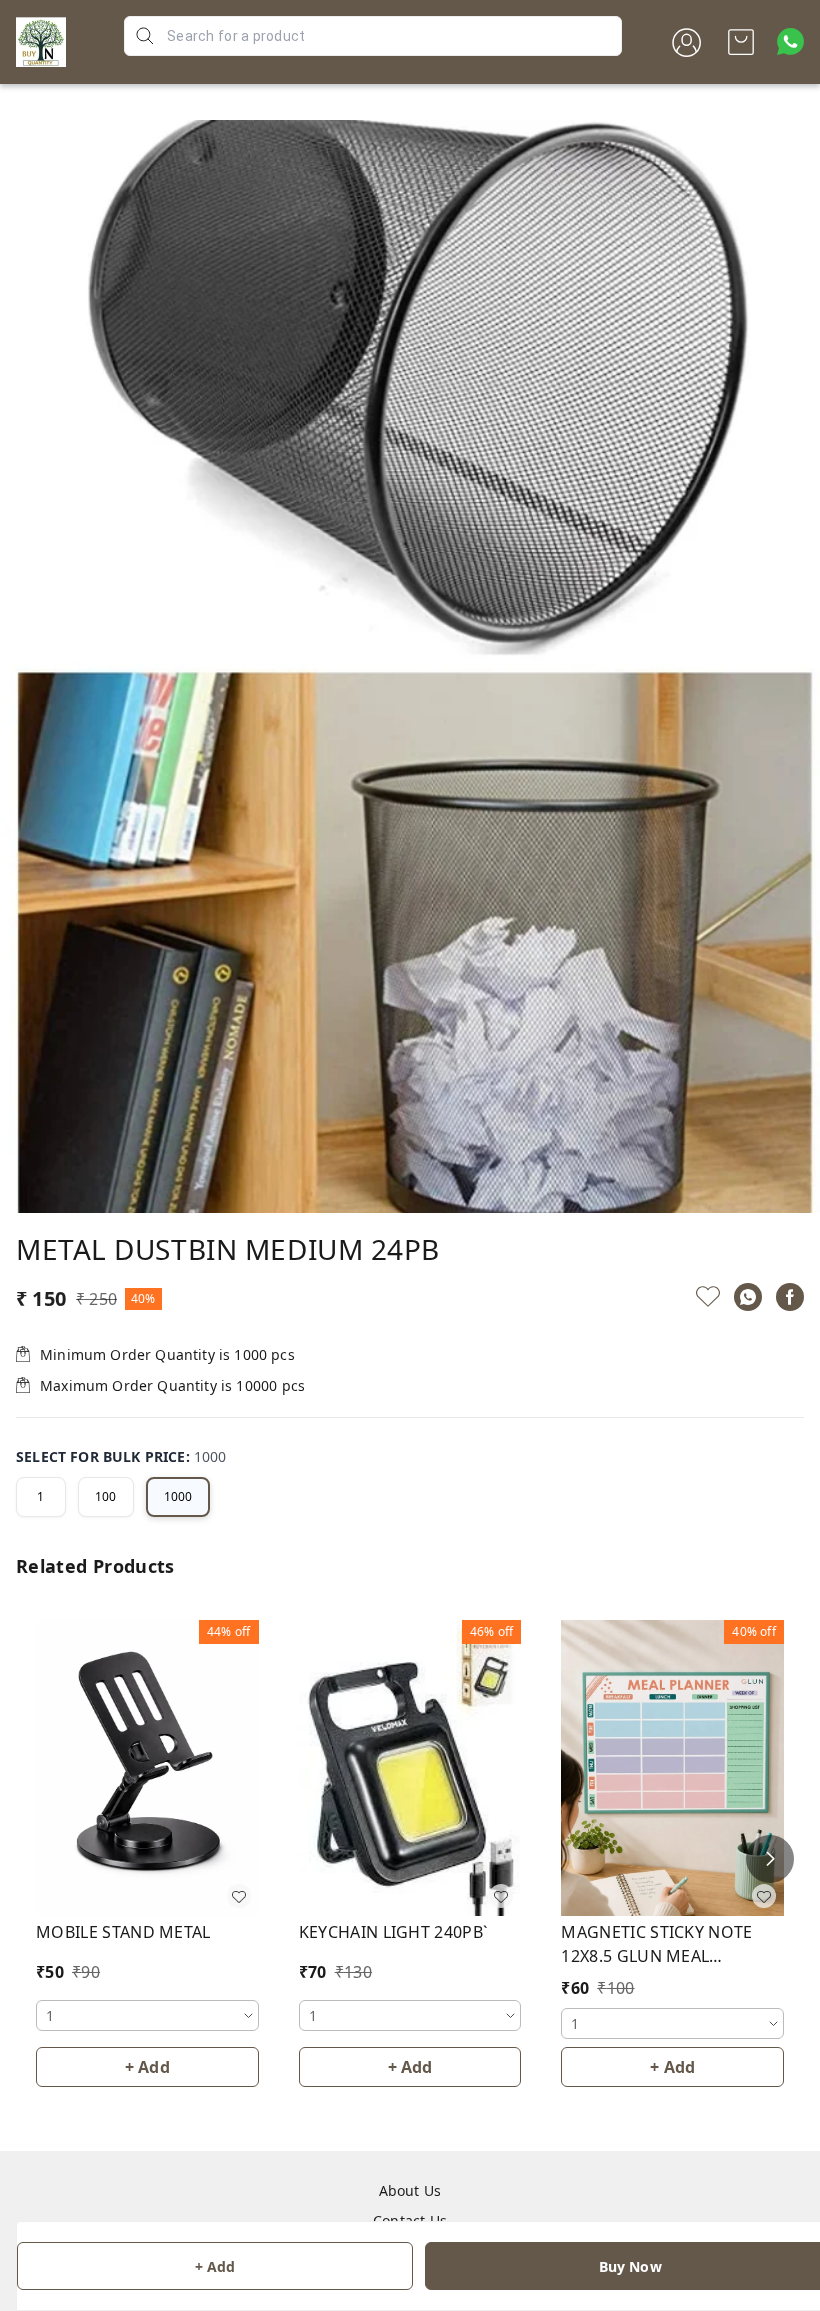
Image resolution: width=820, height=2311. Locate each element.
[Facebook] (790, 1297)
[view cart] (741, 42)
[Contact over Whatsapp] (790, 41)
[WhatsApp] (748, 1297)
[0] (741, 42)
